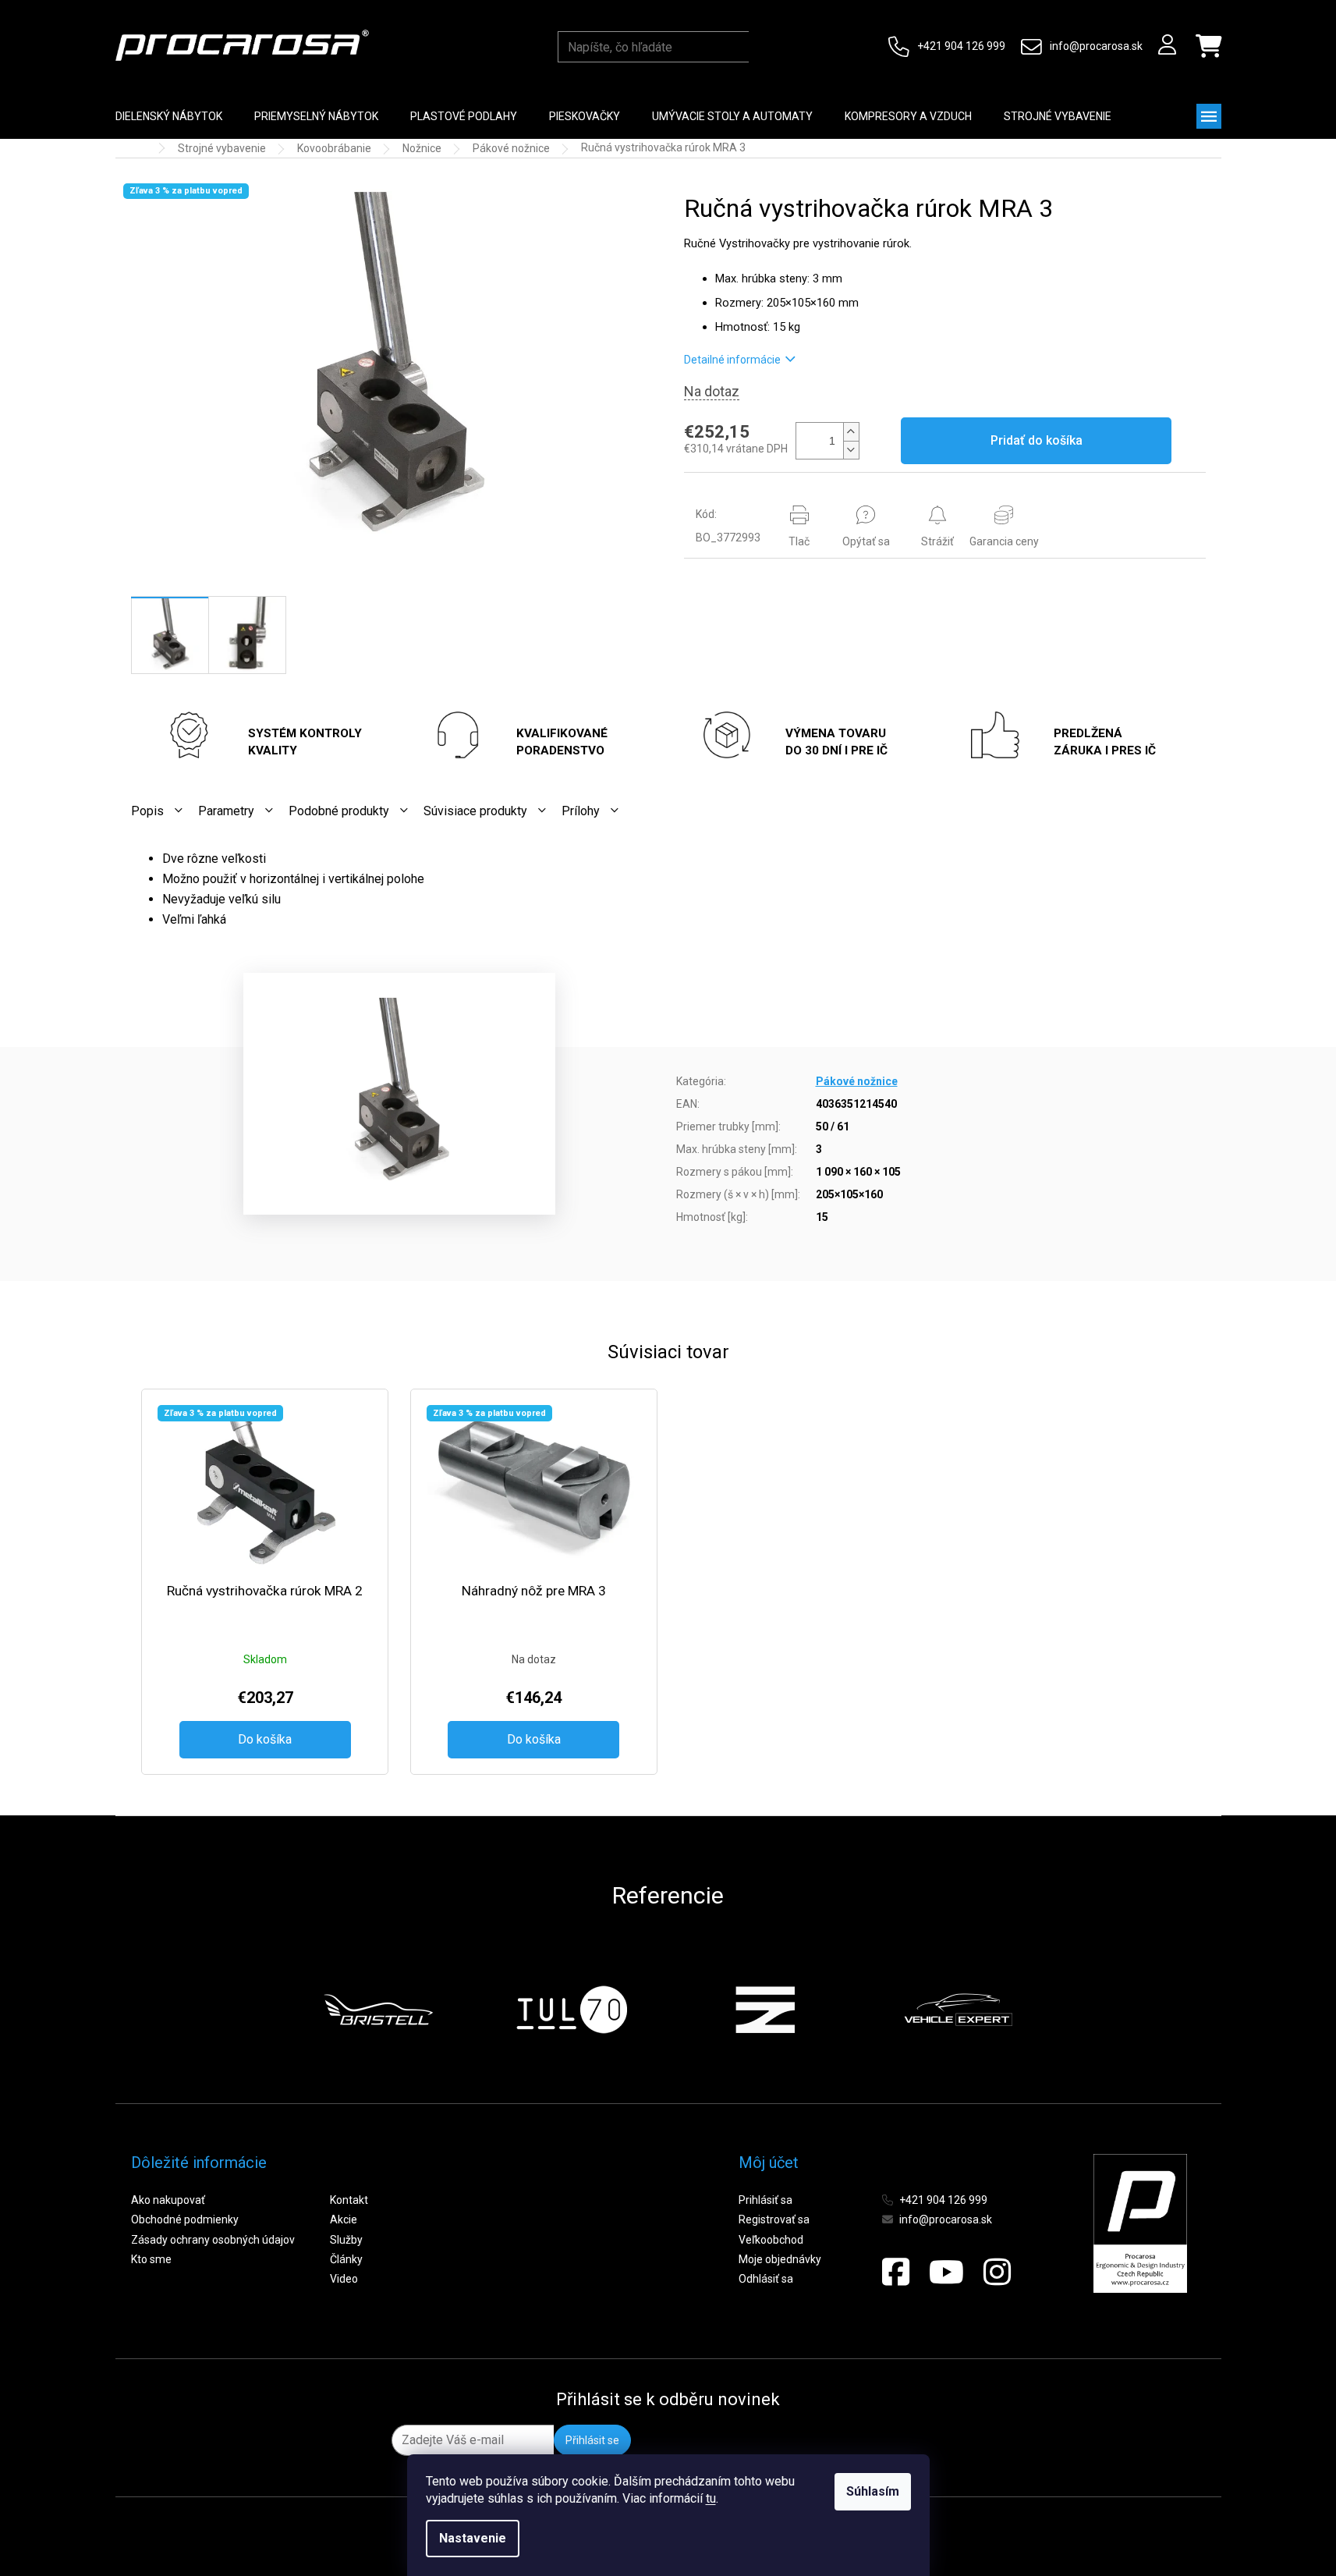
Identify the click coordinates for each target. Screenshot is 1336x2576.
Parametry (226, 811)
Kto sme (151, 2259)
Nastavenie (473, 2538)
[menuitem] (169, 116)
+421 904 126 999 (961, 46)
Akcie (344, 2219)
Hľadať (764, 47)
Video (344, 2279)
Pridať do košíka (1037, 440)
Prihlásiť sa (765, 2200)
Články (346, 2259)
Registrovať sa (774, 2219)
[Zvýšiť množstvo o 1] (851, 432)
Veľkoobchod (771, 2240)
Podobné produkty (339, 811)
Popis (147, 811)
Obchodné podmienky (185, 2219)
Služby (346, 2240)
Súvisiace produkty (475, 811)
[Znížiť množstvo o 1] (851, 450)
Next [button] (1051, 2010)
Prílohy (581, 811)
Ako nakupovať (168, 2200)
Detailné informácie (732, 360)
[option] (378, 2010)
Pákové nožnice (857, 1081)
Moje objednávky (780, 2259)
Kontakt (349, 2200)
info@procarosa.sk (1096, 46)
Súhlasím (873, 2491)
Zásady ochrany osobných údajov (213, 2240)
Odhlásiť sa (766, 2279)
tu (711, 2498)
